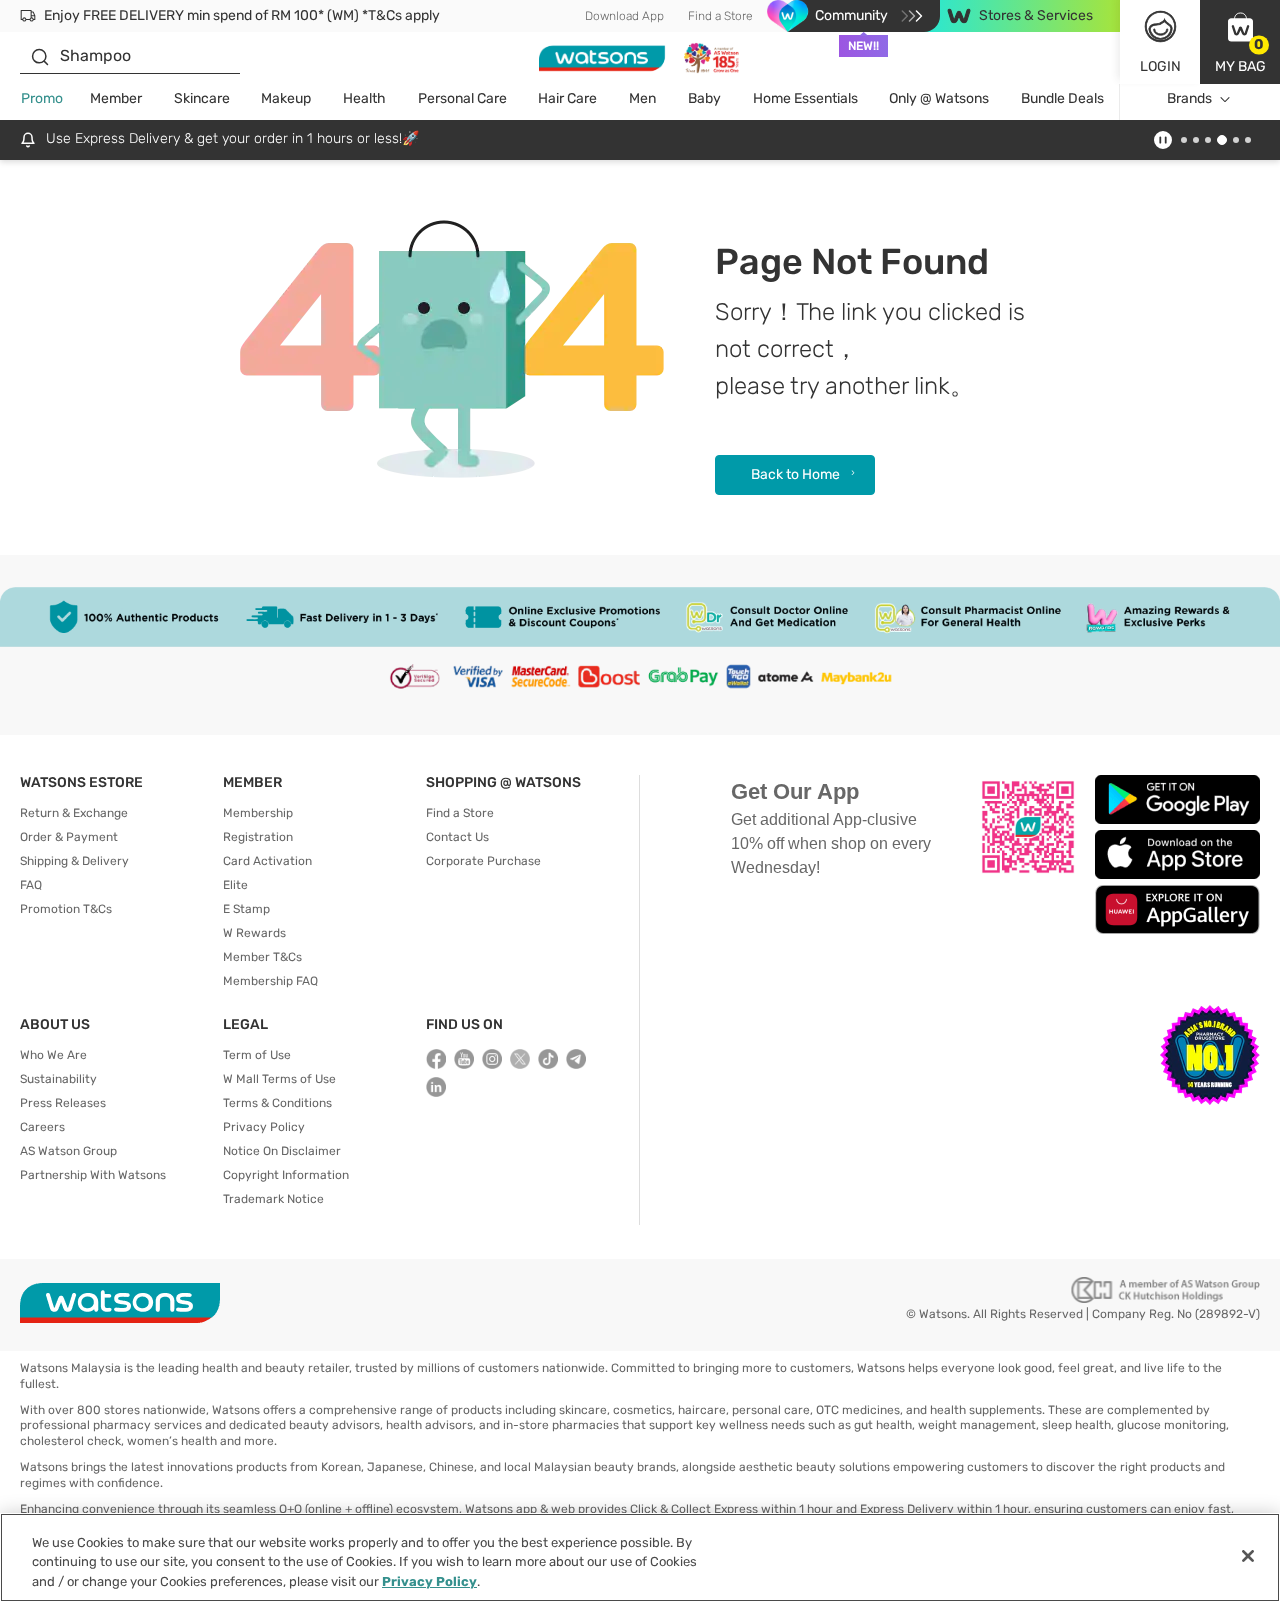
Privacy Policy (264, 1127)
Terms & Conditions (277, 1103)
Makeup (286, 98)
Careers (42, 1127)
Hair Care (567, 98)
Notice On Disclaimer (282, 1151)
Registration (258, 837)
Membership (258, 813)
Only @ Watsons (939, 98)
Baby (704, 98)
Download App (624, 16)
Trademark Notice (273, 1199)
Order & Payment (69, 837)
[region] (640, 1557)
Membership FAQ (270, 981)
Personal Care (462, 98)
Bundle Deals (1062, 98)
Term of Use (257, 1055)
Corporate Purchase (483, 861)
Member (116, 98)
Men (642, 98)
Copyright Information (286, 1175)
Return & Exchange (74, 813)
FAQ (31, 885)
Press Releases (63, 1103)
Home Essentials (805, 98)
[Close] (1248, 1556)
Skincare (202, 98)
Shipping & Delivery (74, 861)
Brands (1189, 98)
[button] (1240, 42)
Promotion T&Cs (66, 909)
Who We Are (53, 1055)
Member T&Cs (262, 957)
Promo (42, 98)
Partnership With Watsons (93, 1175)
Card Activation (267, 861)
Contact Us (457, 837)
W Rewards (254, 933)
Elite (235, 885)
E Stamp (246, 909)
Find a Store (720, 16)
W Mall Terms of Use (279, 1079)
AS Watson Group (68, 1151)
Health (364, 98)
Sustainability (58, 1079)
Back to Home (795, 474)
